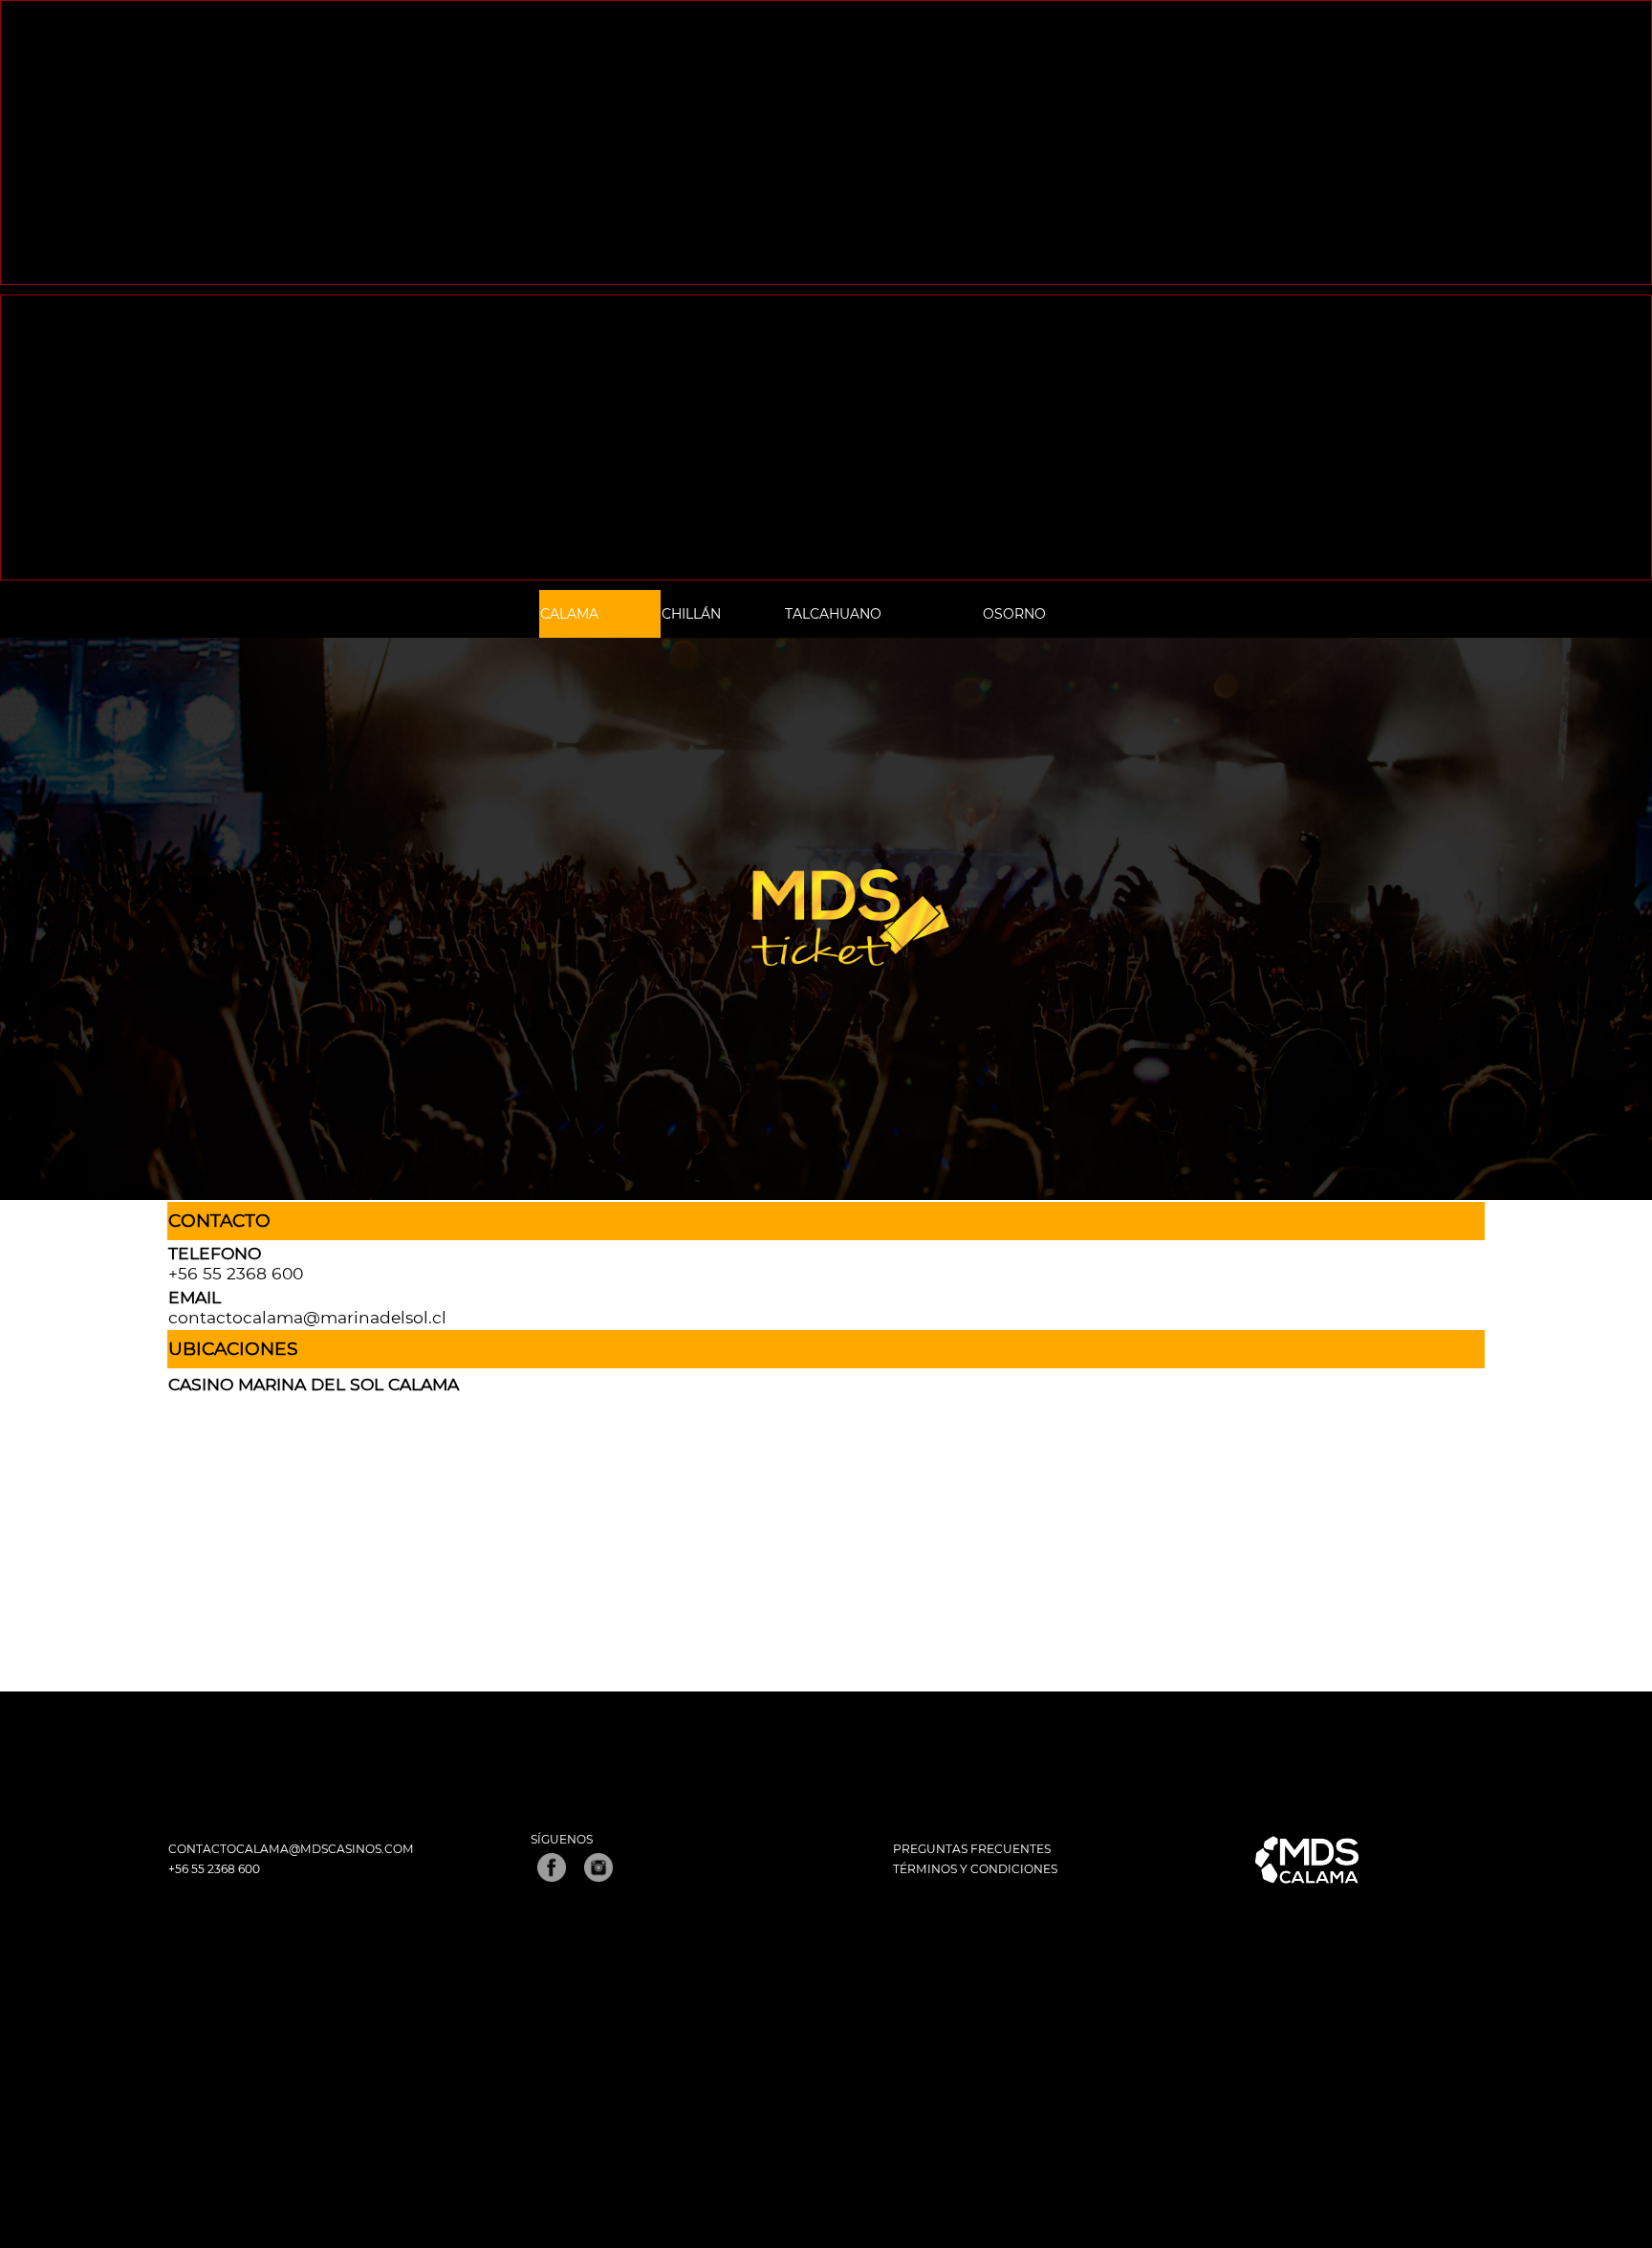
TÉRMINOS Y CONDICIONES (975, 1869)
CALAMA (569, 614)
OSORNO (1014, 614)
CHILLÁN (691, 614)
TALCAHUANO (833, 614)
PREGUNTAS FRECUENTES (972, 1849)
